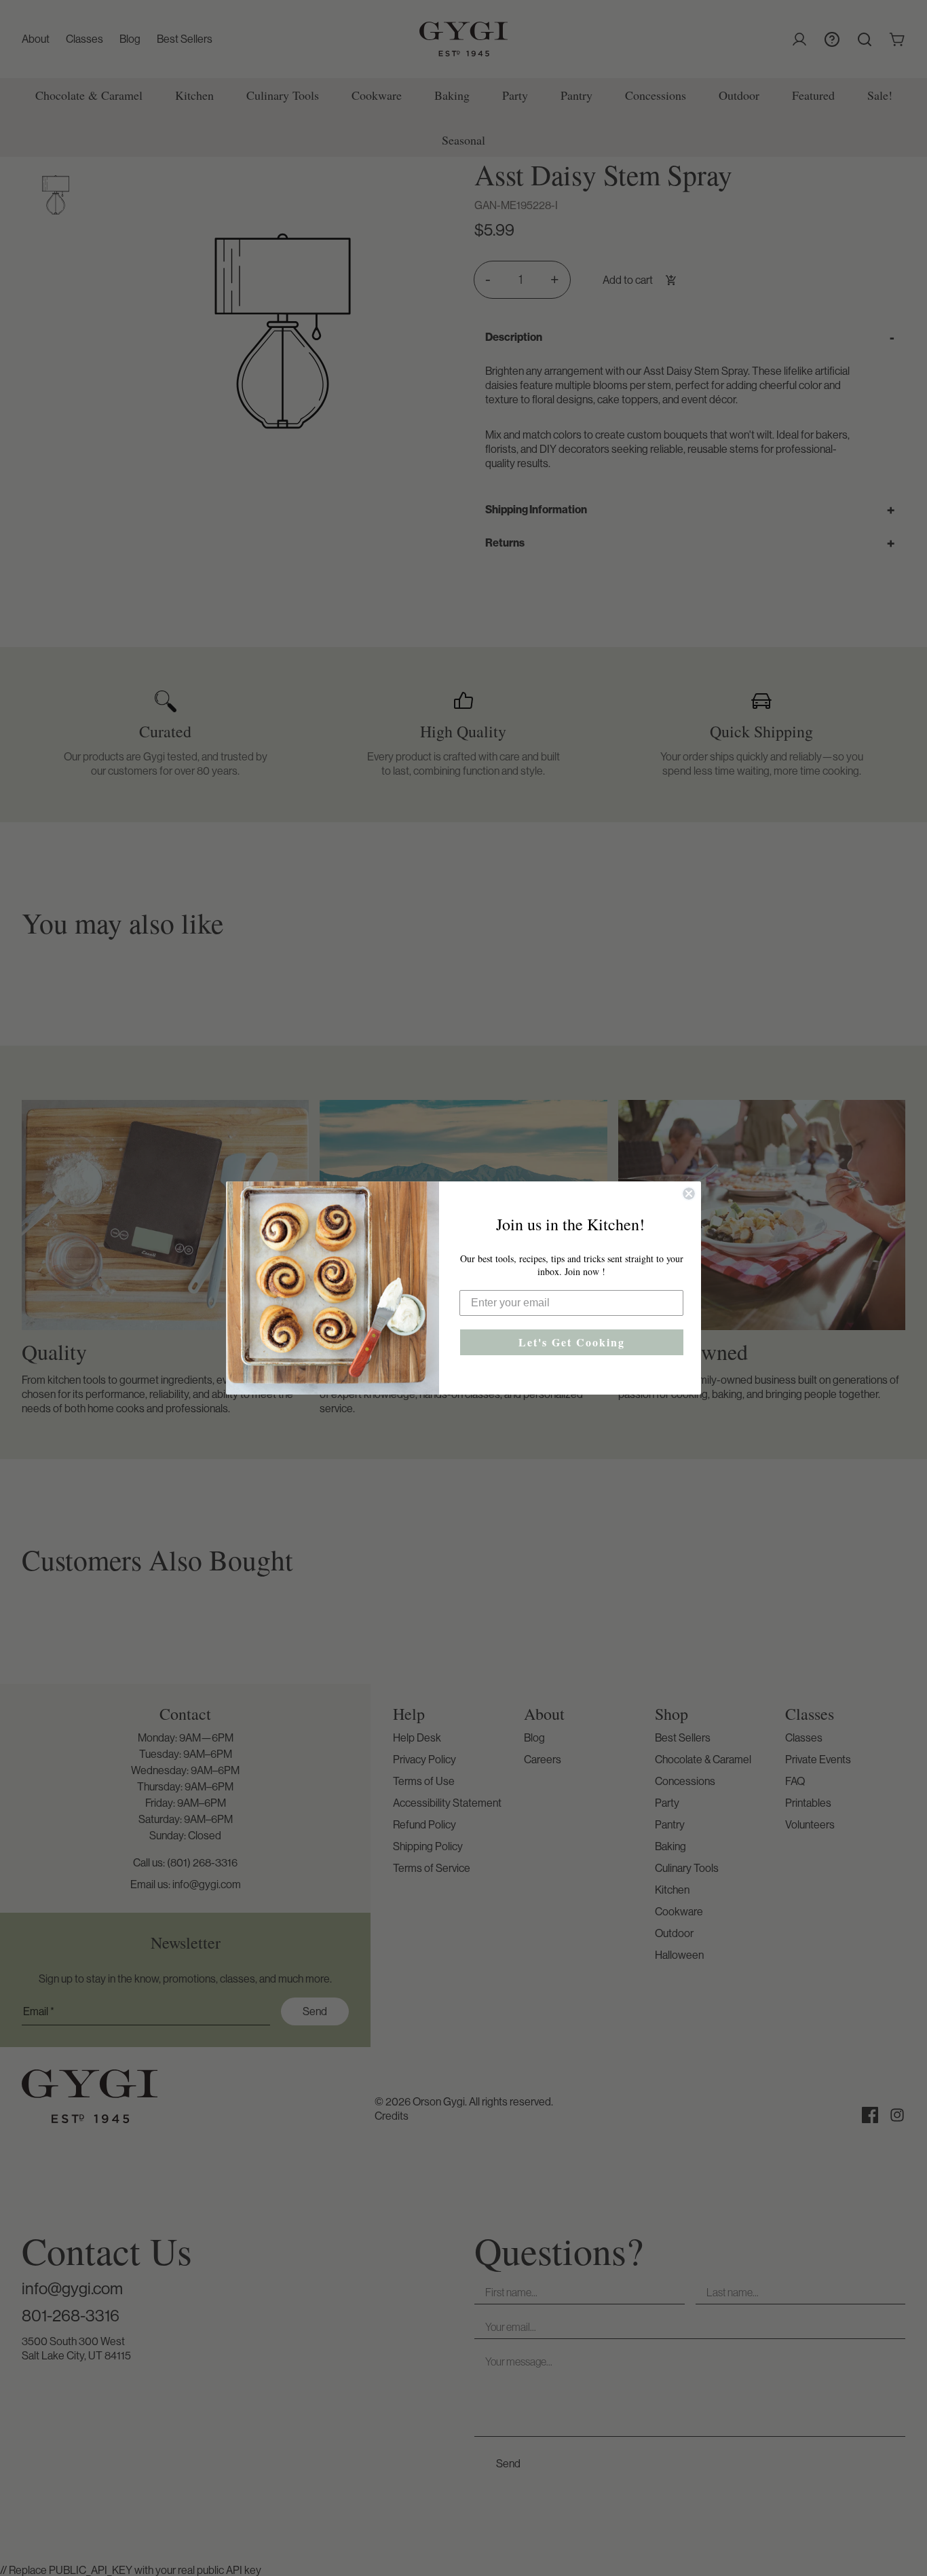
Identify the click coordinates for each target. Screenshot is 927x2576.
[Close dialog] (689, 1194)
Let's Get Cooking (572, 1342)
